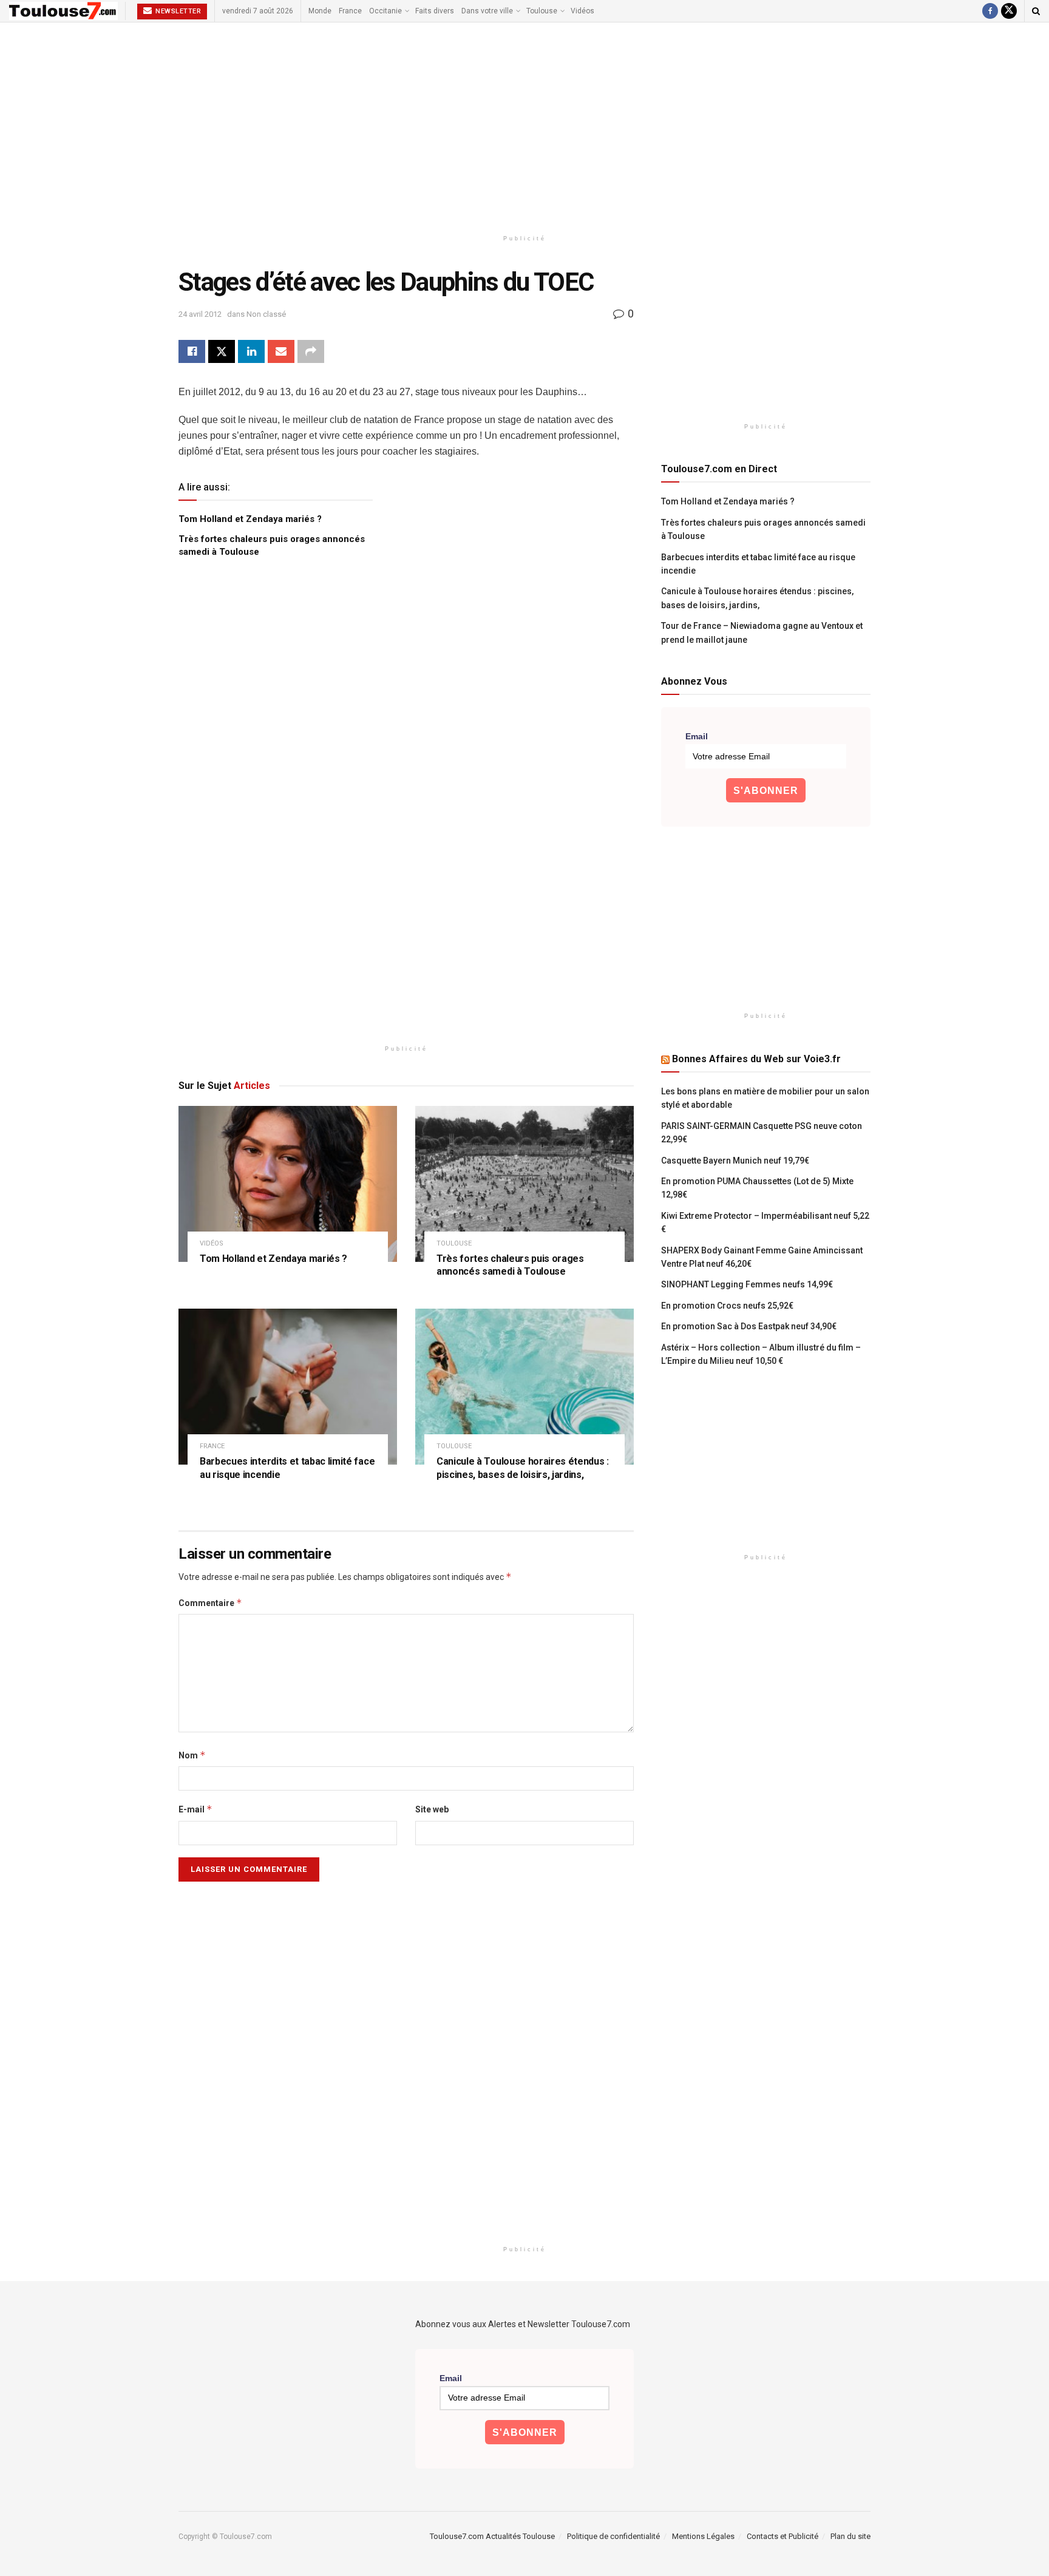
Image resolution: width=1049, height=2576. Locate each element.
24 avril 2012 (200, 314)
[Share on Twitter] (222, 351)
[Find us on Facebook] (990, 11)
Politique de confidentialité (613, 2536)
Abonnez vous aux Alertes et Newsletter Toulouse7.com (523, 2324)
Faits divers (435, 11)
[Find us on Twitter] (1009, 11)
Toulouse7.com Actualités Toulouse (492, 2536)
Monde (320, 11)
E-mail (195, 1809)
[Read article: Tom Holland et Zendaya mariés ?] (288, 1184)
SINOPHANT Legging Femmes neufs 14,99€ (747, 1284)
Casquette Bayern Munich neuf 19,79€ (735, 1161)
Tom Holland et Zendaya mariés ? (250, 519)
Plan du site (850, 2536)
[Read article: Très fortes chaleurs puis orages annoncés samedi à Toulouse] (524, 1184)
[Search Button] (1036, 11)
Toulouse (542, 11)
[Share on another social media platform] (311, 351)
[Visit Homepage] (63, 11)
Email (697, 736)
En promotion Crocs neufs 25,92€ (727, 1306)
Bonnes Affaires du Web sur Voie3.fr (756, 1059)
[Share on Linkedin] (251, 351)
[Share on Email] (281, 351)
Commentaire (210, 1603)
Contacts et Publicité (783, 2536)
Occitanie (385, 11)
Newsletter (178, 11)
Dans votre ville (487, 11)
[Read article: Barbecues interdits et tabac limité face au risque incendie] (288, 1387)
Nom (192, 1755)
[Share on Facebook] (192, 351)
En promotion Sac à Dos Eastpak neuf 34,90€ (749, 1326)
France (350, 11)
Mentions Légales (703, 2536)
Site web (432, 1809)
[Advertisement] (524, 126)
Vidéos (582, 11)
